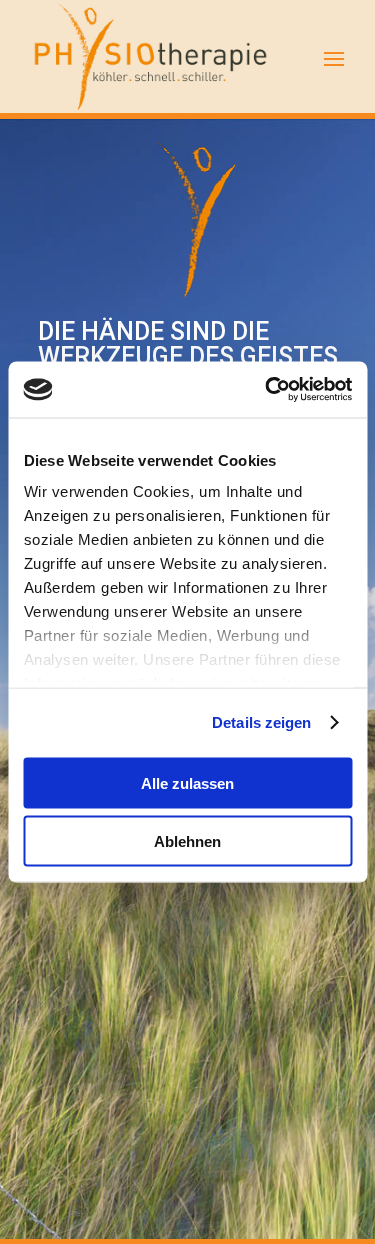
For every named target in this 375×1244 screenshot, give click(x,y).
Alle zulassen (187, 782)
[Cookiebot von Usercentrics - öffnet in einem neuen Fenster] (267, 390)
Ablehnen (187, 841)
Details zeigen (261, 722)
